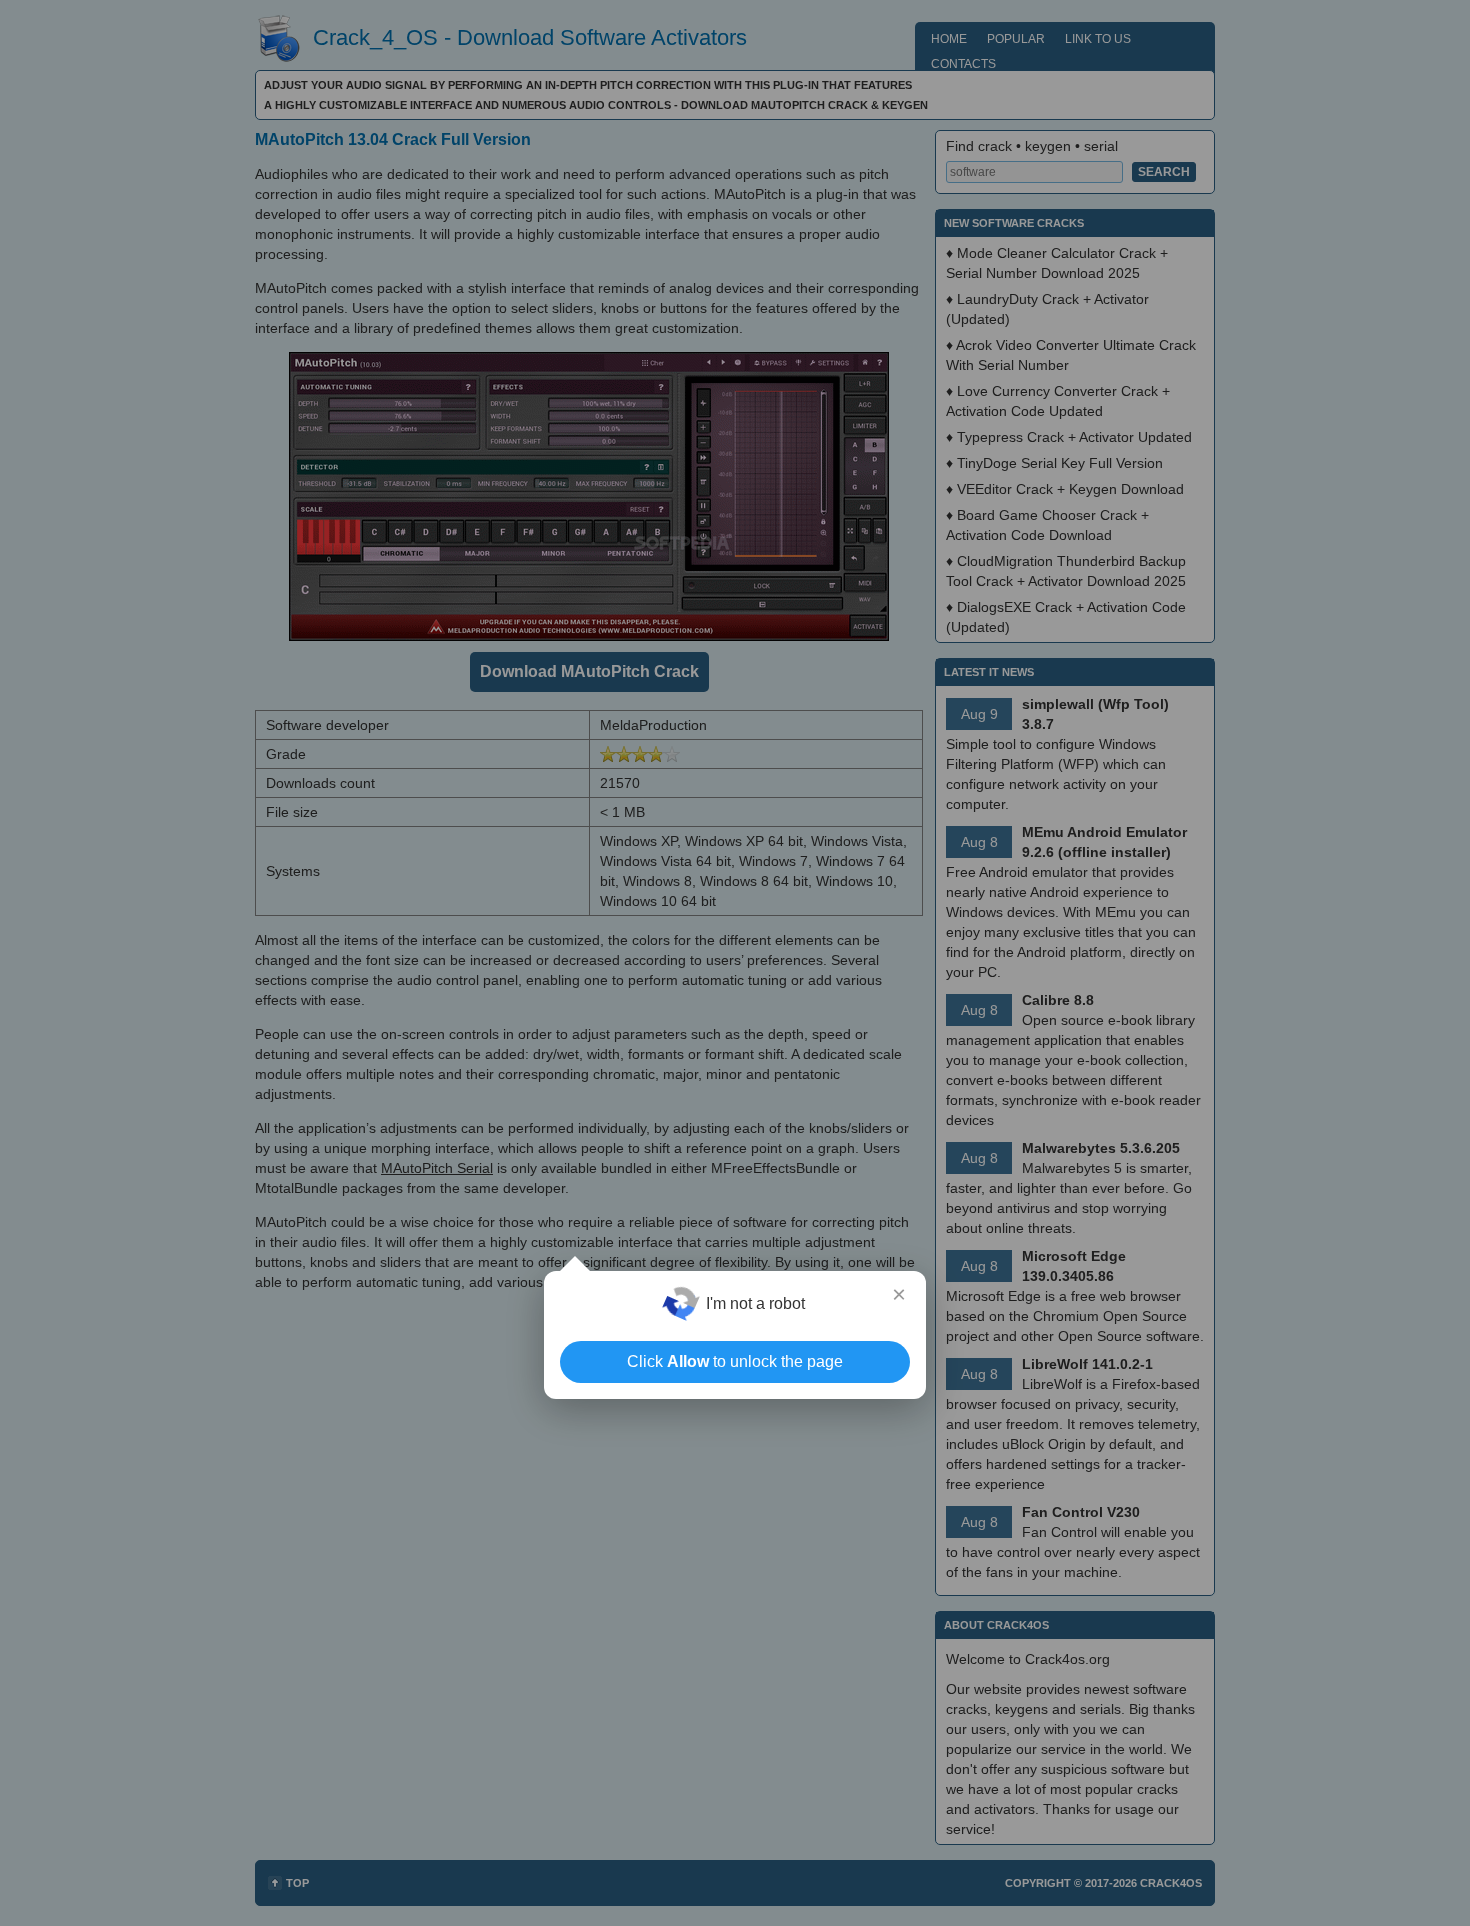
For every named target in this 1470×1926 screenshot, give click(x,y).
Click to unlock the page (735, 1361)
